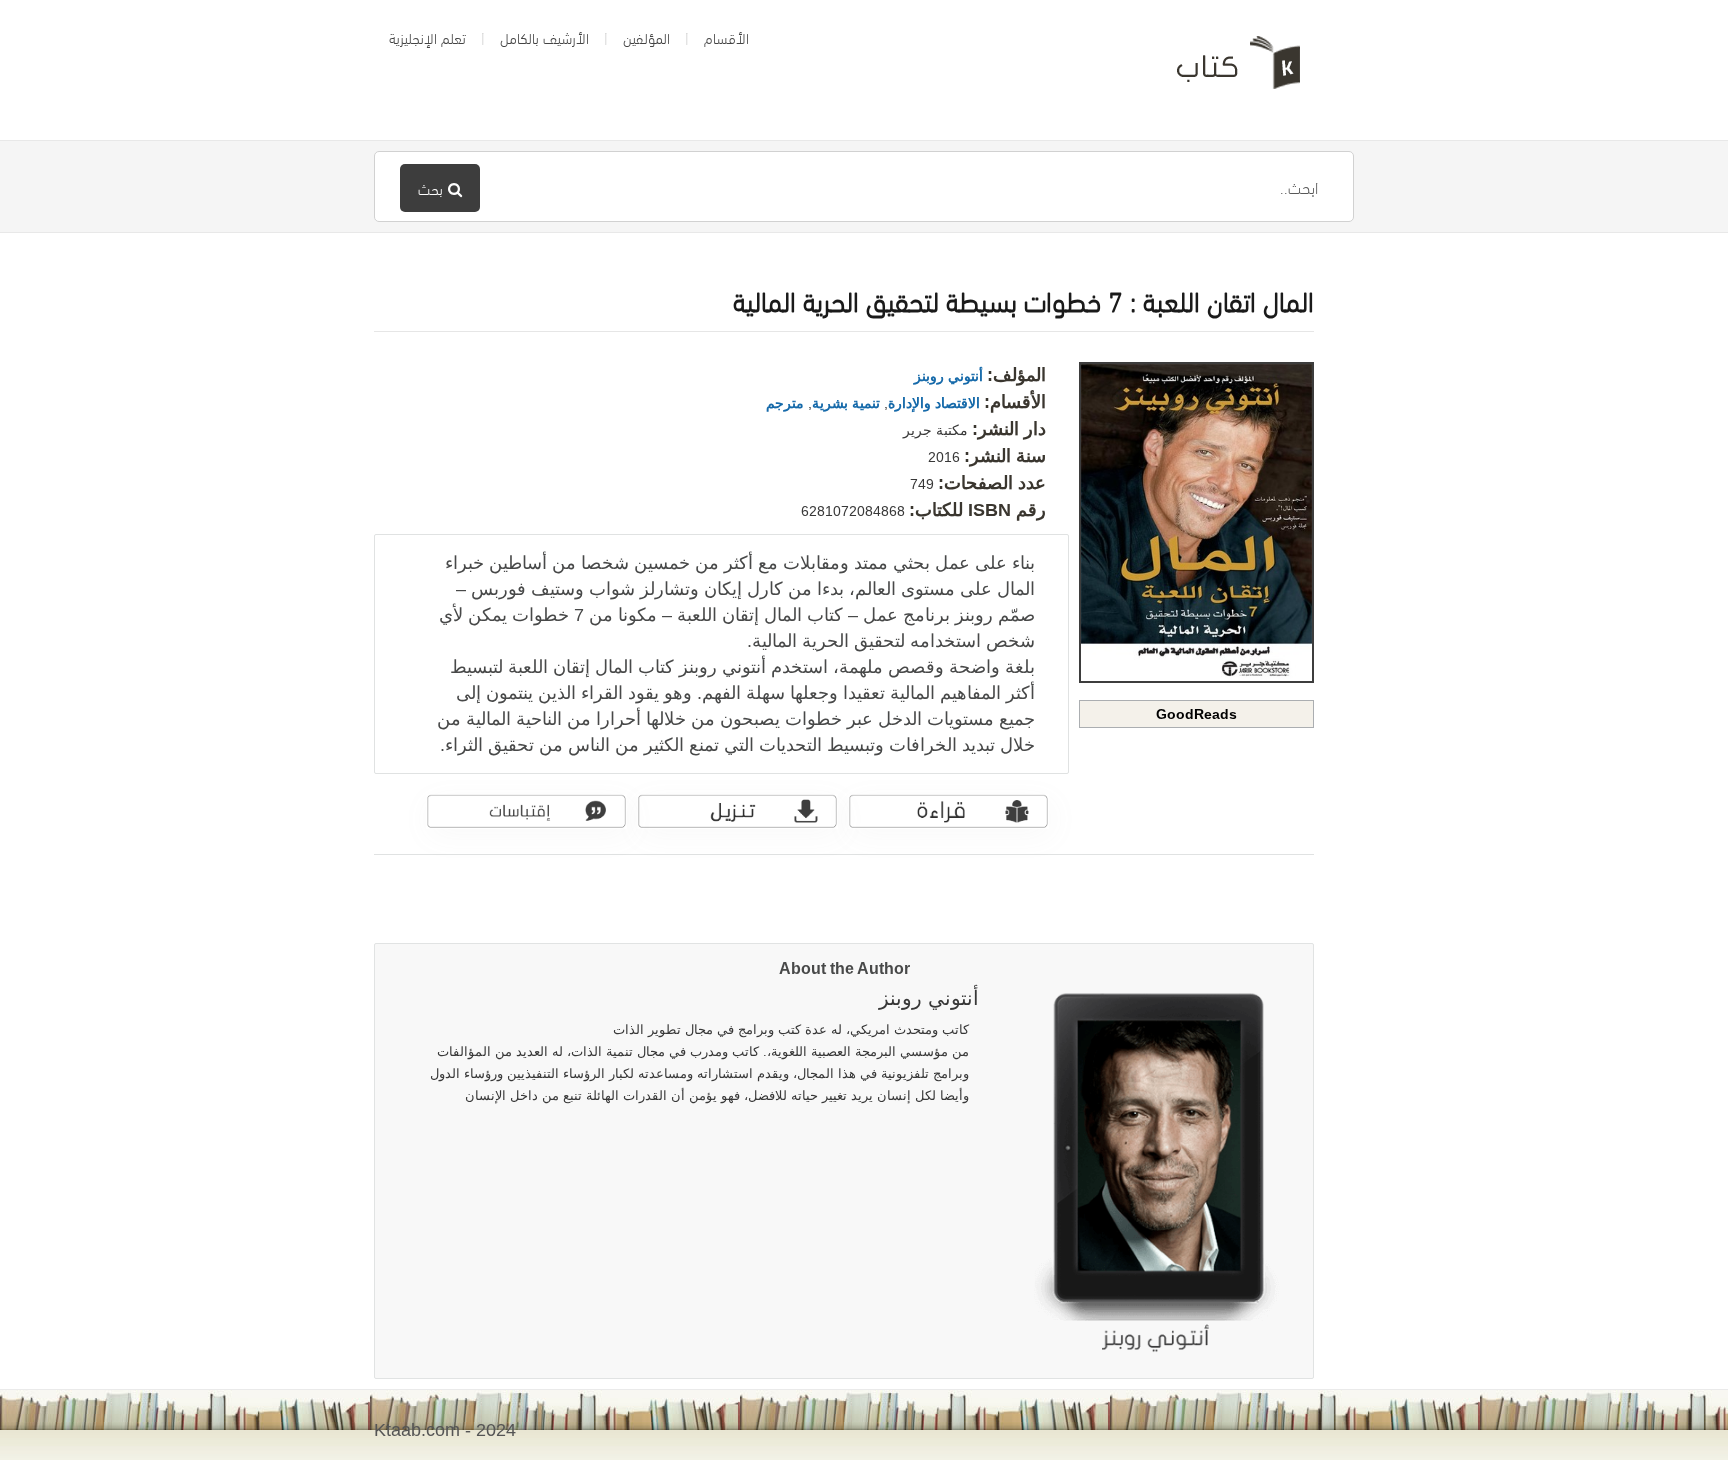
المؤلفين (646, 37)
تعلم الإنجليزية (427, 37)
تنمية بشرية (846, 403)
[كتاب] (1224, 70)
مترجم (785, 403)
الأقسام (726, 37)
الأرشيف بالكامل (544, 37)
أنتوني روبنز (948, 376)
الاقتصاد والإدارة (934, 403)
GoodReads (1196, 714)
